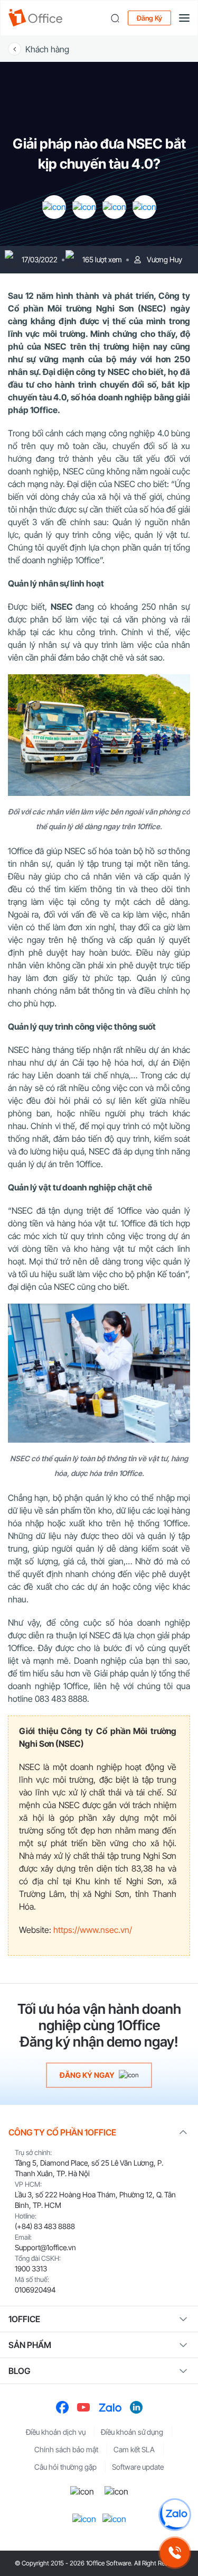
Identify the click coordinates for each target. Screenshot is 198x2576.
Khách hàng (47, 49)
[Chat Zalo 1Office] (175, 2515)
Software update (138, 2467)
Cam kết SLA (134, 2449)
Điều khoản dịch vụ (56, 2432)
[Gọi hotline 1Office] (175, 2553)
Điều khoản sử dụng (132, 2432)
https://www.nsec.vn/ (93, 1930)
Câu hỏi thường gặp (65, 2467)
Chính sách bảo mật (66, 2449)
